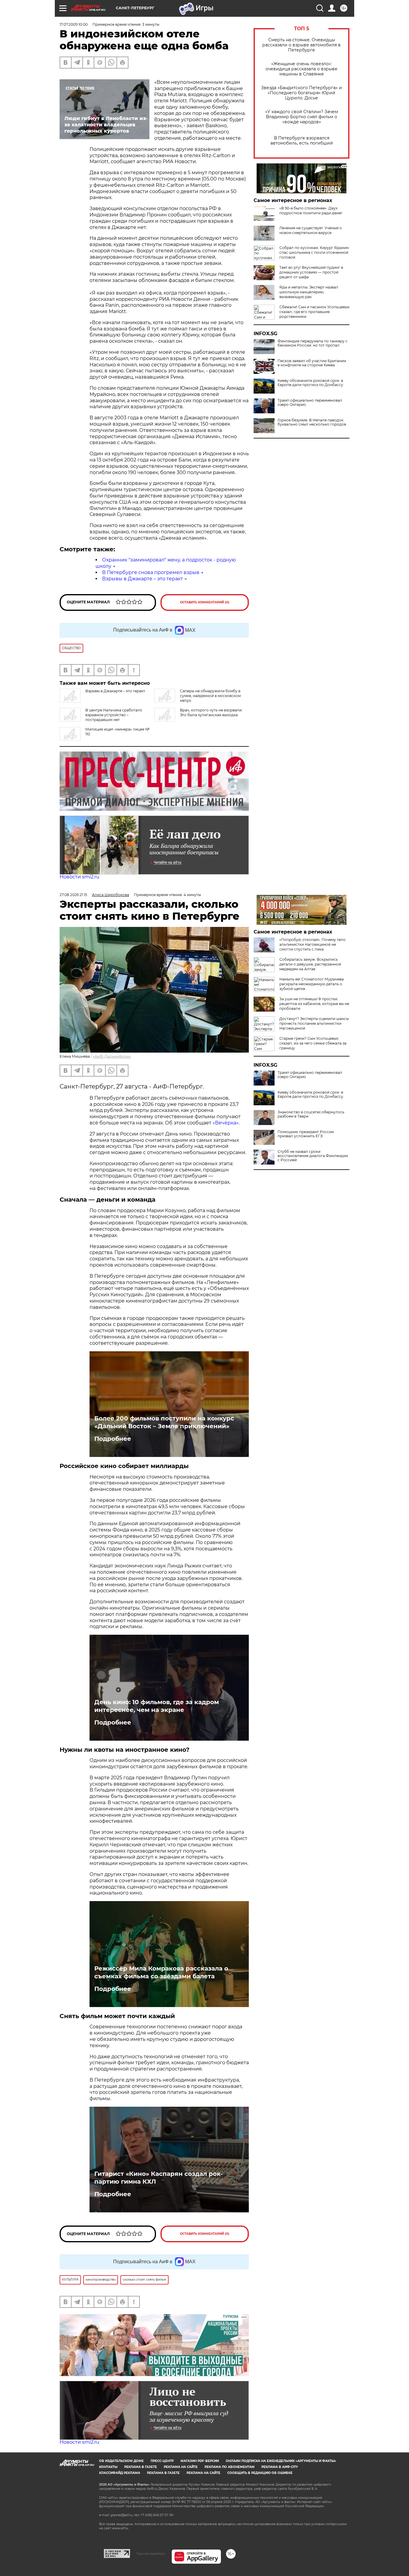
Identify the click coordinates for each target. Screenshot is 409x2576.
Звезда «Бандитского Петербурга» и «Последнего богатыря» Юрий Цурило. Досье (302, 93)
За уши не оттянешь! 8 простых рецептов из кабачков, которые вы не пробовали (314, 1004)
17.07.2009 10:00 (74, 24)
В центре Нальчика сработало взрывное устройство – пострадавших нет (114, 715)
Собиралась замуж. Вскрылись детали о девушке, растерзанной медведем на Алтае (310, 964)
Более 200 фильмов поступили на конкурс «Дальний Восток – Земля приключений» (164, 1422)
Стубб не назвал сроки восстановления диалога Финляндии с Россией (313, 1156)
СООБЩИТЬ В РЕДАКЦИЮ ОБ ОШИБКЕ (260, 2473)
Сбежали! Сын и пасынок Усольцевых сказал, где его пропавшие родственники (314, 312)
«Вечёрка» (226, 1123)
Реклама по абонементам (230, 2467)
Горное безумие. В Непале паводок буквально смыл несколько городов (312, 422)
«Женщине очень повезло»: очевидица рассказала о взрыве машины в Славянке (302, 69)
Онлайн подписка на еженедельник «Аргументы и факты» (281, 2461)
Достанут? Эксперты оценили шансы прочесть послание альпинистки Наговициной (314, 1023)
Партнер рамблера (151, 2554)
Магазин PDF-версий (200, 2461)
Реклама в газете (141, 2467)
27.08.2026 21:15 (73, 895)
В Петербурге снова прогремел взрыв (151, 572)
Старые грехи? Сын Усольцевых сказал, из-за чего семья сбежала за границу (313, 1043)
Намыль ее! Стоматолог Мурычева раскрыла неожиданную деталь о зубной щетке (312, 984)
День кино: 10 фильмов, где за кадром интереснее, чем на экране (157, 1706)
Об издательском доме (121, 2461)
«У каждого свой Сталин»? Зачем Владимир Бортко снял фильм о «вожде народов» (302, 117)
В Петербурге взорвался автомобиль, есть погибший (302, 141)
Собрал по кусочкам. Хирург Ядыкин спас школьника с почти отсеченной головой (314, 252)
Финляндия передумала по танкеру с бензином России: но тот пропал (313, 343)
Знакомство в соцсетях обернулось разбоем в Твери (311, 1114)
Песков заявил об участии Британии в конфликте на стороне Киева (312, 363)
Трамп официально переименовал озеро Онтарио (310, 403)
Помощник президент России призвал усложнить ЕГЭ (306, 1134)
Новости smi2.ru (79, 877)
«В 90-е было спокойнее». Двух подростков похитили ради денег (311, 211)
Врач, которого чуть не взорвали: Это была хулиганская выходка (211, 712)
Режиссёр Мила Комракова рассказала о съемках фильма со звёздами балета (161, 1972)
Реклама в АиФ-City (280, 2467)
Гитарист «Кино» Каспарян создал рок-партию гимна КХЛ (159, 2178)
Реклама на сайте (181, 2467)
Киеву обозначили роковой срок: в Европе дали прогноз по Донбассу (310, 383)
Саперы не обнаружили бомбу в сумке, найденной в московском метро (210, 696)
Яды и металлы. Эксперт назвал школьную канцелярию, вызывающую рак (309, 292)
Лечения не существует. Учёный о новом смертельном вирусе (311, 230)
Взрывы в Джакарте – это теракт (143, 579)
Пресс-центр (162, 2461)
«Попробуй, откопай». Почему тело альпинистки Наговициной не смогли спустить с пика (312, 944)
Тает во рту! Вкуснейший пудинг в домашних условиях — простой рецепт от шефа (311, 272)
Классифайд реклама (120, 2473)
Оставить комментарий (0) (205, 602)
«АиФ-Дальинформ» (112, 1056)
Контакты (108, 2467)
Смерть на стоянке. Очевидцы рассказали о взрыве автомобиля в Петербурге (302, 45)
